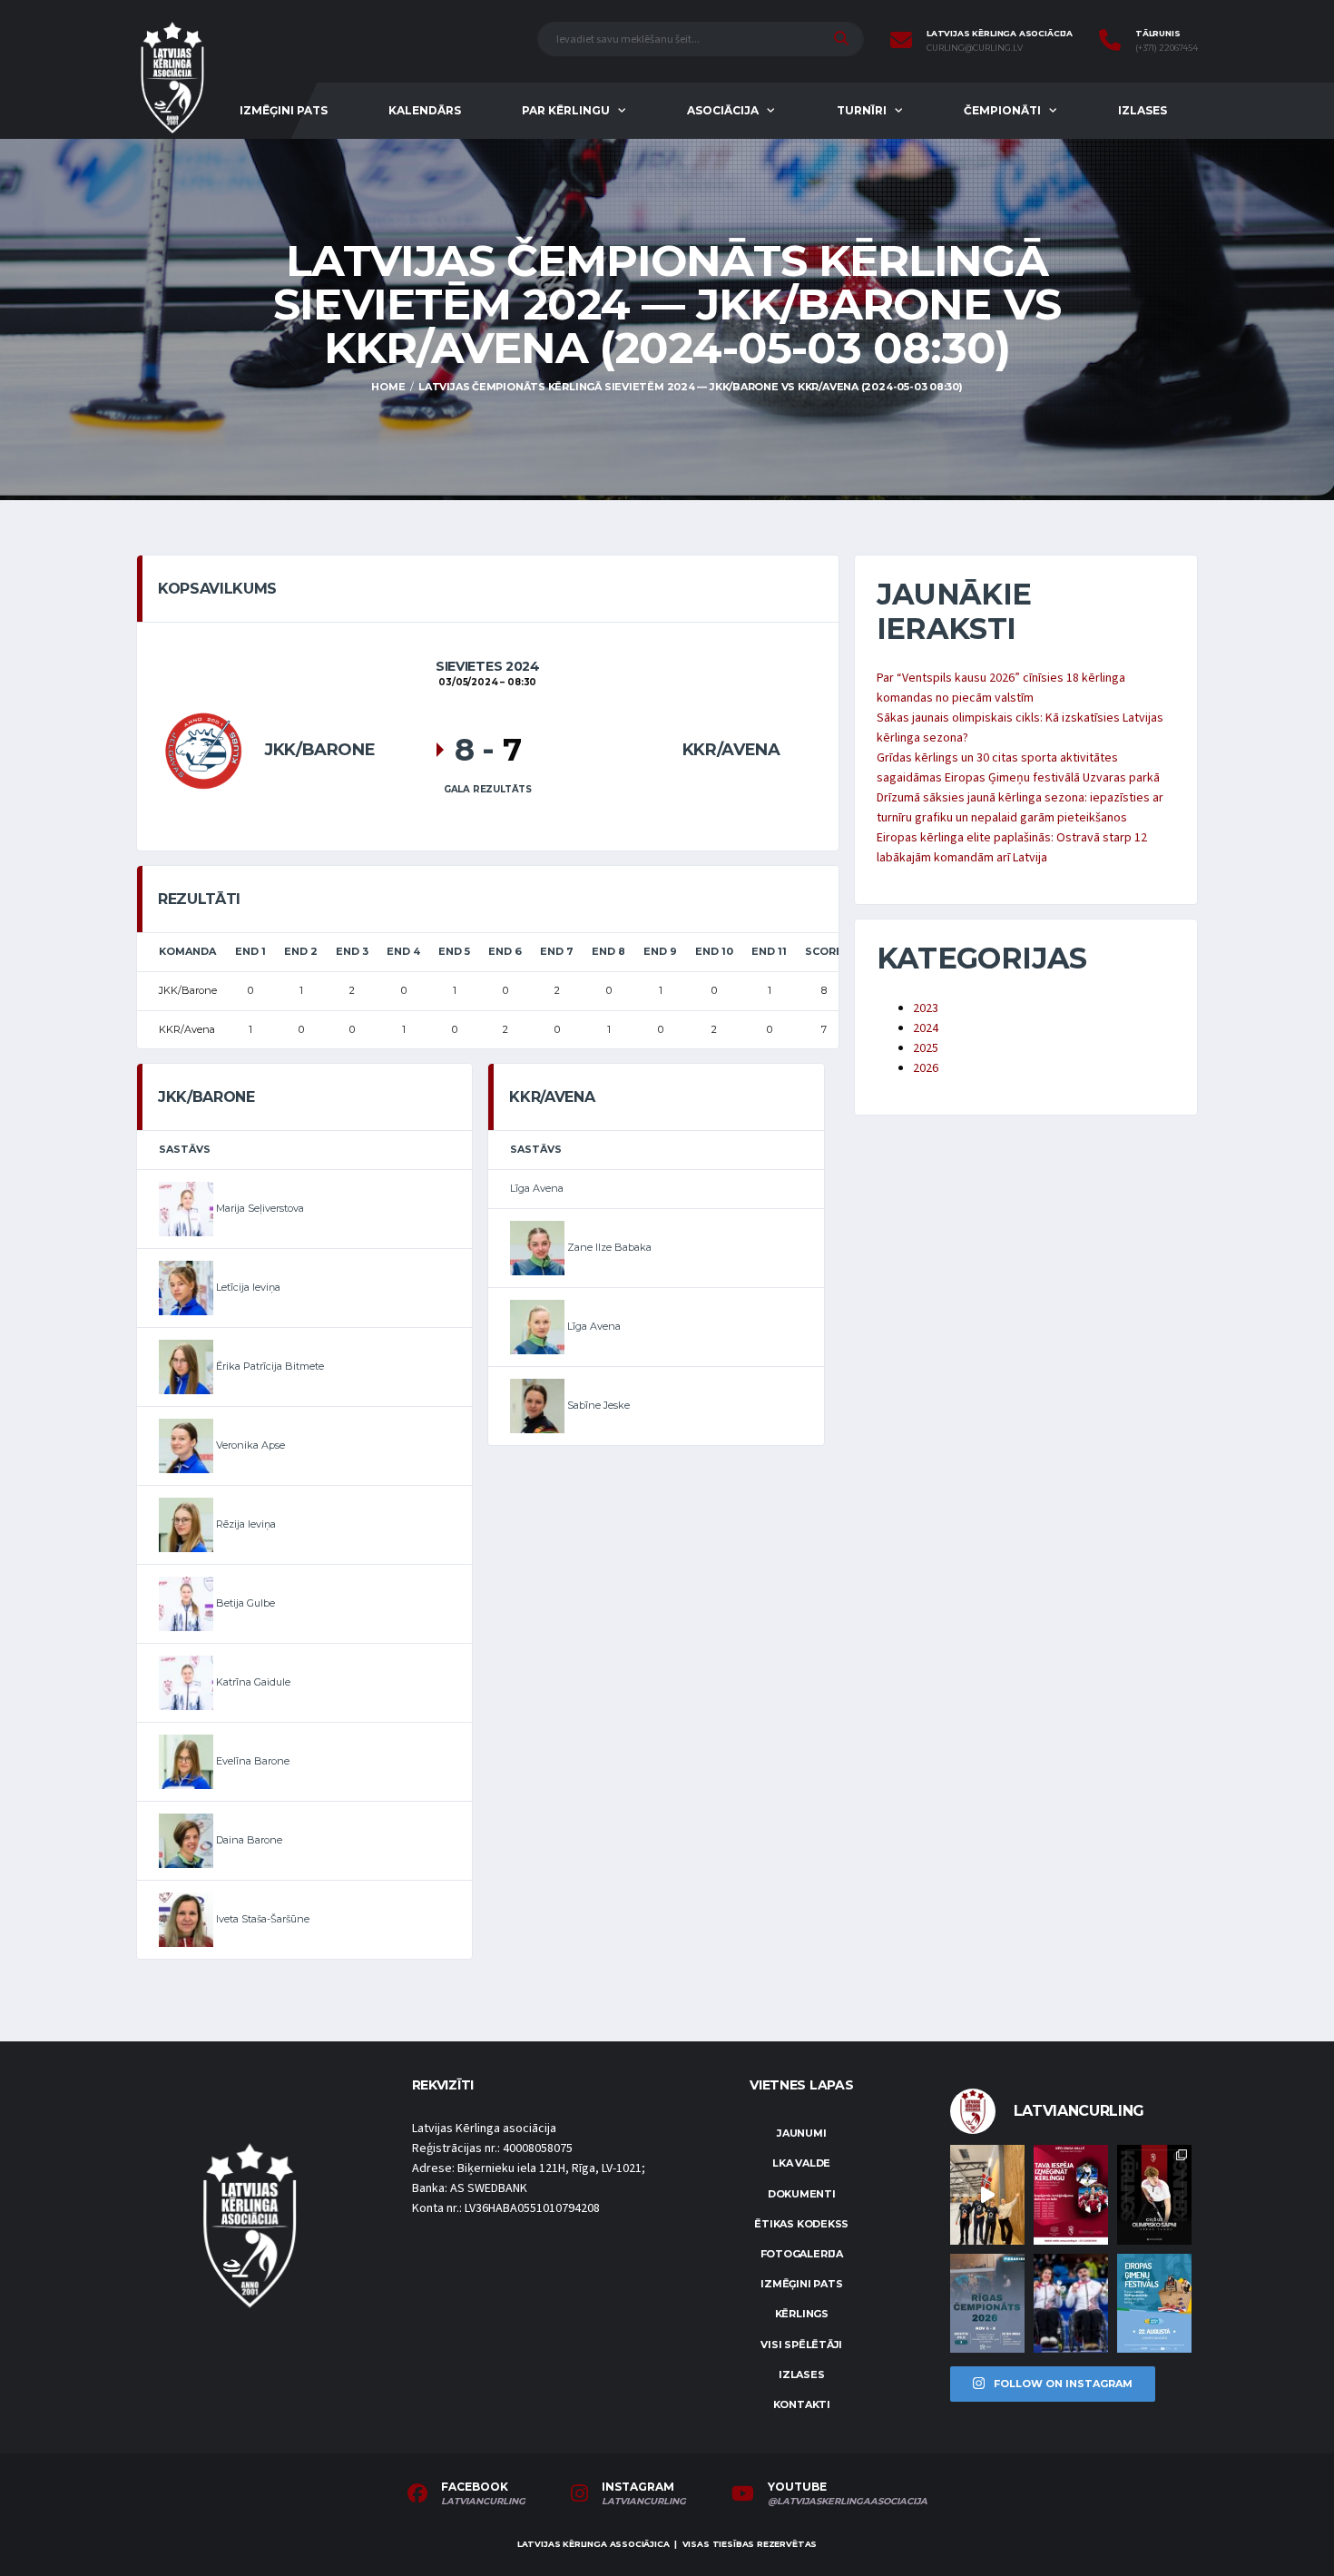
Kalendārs (425, 110)
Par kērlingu (566, 110)
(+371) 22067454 (1167, 48)
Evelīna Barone (251, 1761)
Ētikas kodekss (801, 2224)
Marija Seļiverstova (259, 1208)
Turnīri (862, 110)
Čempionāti (1002, 110)
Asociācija (723, 110)
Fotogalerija (802, 2254)
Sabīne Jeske (597, 1405)
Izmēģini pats (284, 110)
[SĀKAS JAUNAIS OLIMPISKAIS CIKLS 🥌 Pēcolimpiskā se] (1071, 2303)
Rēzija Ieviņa (245, 1524)
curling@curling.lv (975, 48)
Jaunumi (801, 2133)
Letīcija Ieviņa (247, 1287)
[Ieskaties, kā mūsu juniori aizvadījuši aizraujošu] (987, 2194)
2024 (926, 1028)
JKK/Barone (319, 750)
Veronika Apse (249, 1445)
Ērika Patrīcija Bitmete (269, 1366)
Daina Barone (248, 1840)
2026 (926, 1068)
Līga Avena (537, 1188)
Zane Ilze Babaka (608, 1247)
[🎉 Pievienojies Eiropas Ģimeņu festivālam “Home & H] (1154, 2303)
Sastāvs (185, 1149)
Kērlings (802, 2314)
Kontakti (802, 2404)
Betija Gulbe (244, 1603)
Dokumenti (802, 2194)
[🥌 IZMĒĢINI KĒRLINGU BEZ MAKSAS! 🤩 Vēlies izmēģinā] (1071, 2194)
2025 (926, 1048)
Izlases (1143, 110)
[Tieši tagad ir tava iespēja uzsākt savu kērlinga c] (1154, 2194)
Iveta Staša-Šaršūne (261, 1919)
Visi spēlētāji (801, 2345)
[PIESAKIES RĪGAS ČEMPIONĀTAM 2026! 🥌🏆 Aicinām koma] (987, 2303)
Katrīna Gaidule (252, 1682)
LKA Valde (801, 2163)
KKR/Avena (731, 750)
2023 (926, 1008)
